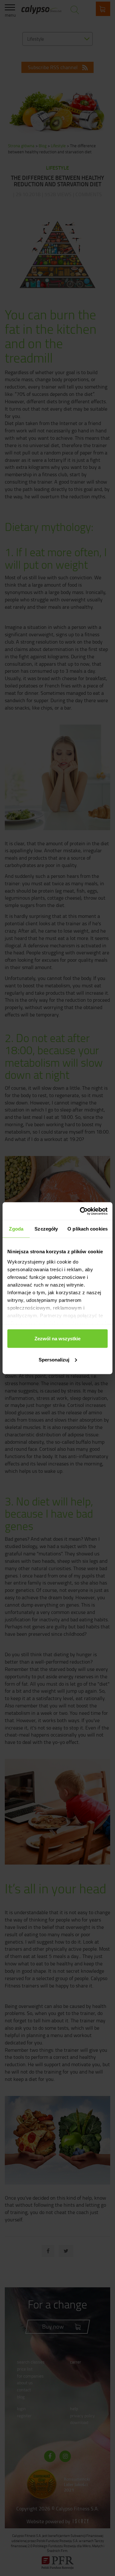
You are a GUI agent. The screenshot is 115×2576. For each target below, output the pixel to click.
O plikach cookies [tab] (88, 1229)
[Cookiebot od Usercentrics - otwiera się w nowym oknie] (81, 1211)
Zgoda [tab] (16, 1229)
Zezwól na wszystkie (57, 1339)
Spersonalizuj (54, 1359)
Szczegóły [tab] (46, 1229)
